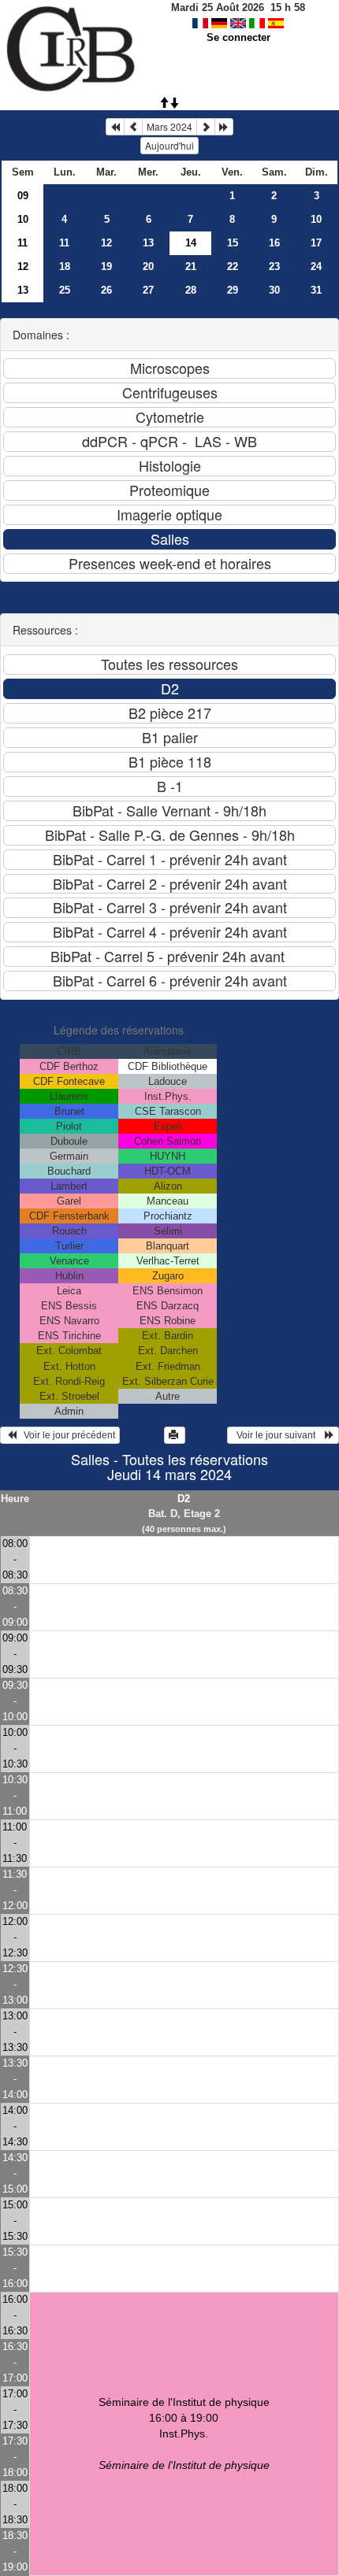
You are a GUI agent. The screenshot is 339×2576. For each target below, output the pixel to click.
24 (316, 266)
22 (233, 266)
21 (191, 266)
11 (22, 243)
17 (316, 243)
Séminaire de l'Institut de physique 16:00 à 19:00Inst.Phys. (184, 2434)
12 (106, 243)
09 (23, 196)
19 (106, 266)
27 (148, 290)
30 (274, 290)
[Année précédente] (115, 127)
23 (274, 266)
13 (148, 243)
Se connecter (238, 37)
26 (106, 290)
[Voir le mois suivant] (206, 127)
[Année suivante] (224, 127)
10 (23, 219)
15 (233, 243)
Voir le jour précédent (66, 1435)
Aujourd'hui (169, 145)
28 (191, 290)
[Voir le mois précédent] (133, 127)
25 (65, 290)
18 (65, 266)
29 (233, 290)
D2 (184, 1499)
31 (316, 290)
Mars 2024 (169, 126)
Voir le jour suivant (278, 1435)
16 (274, 243)
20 (148, 266)
